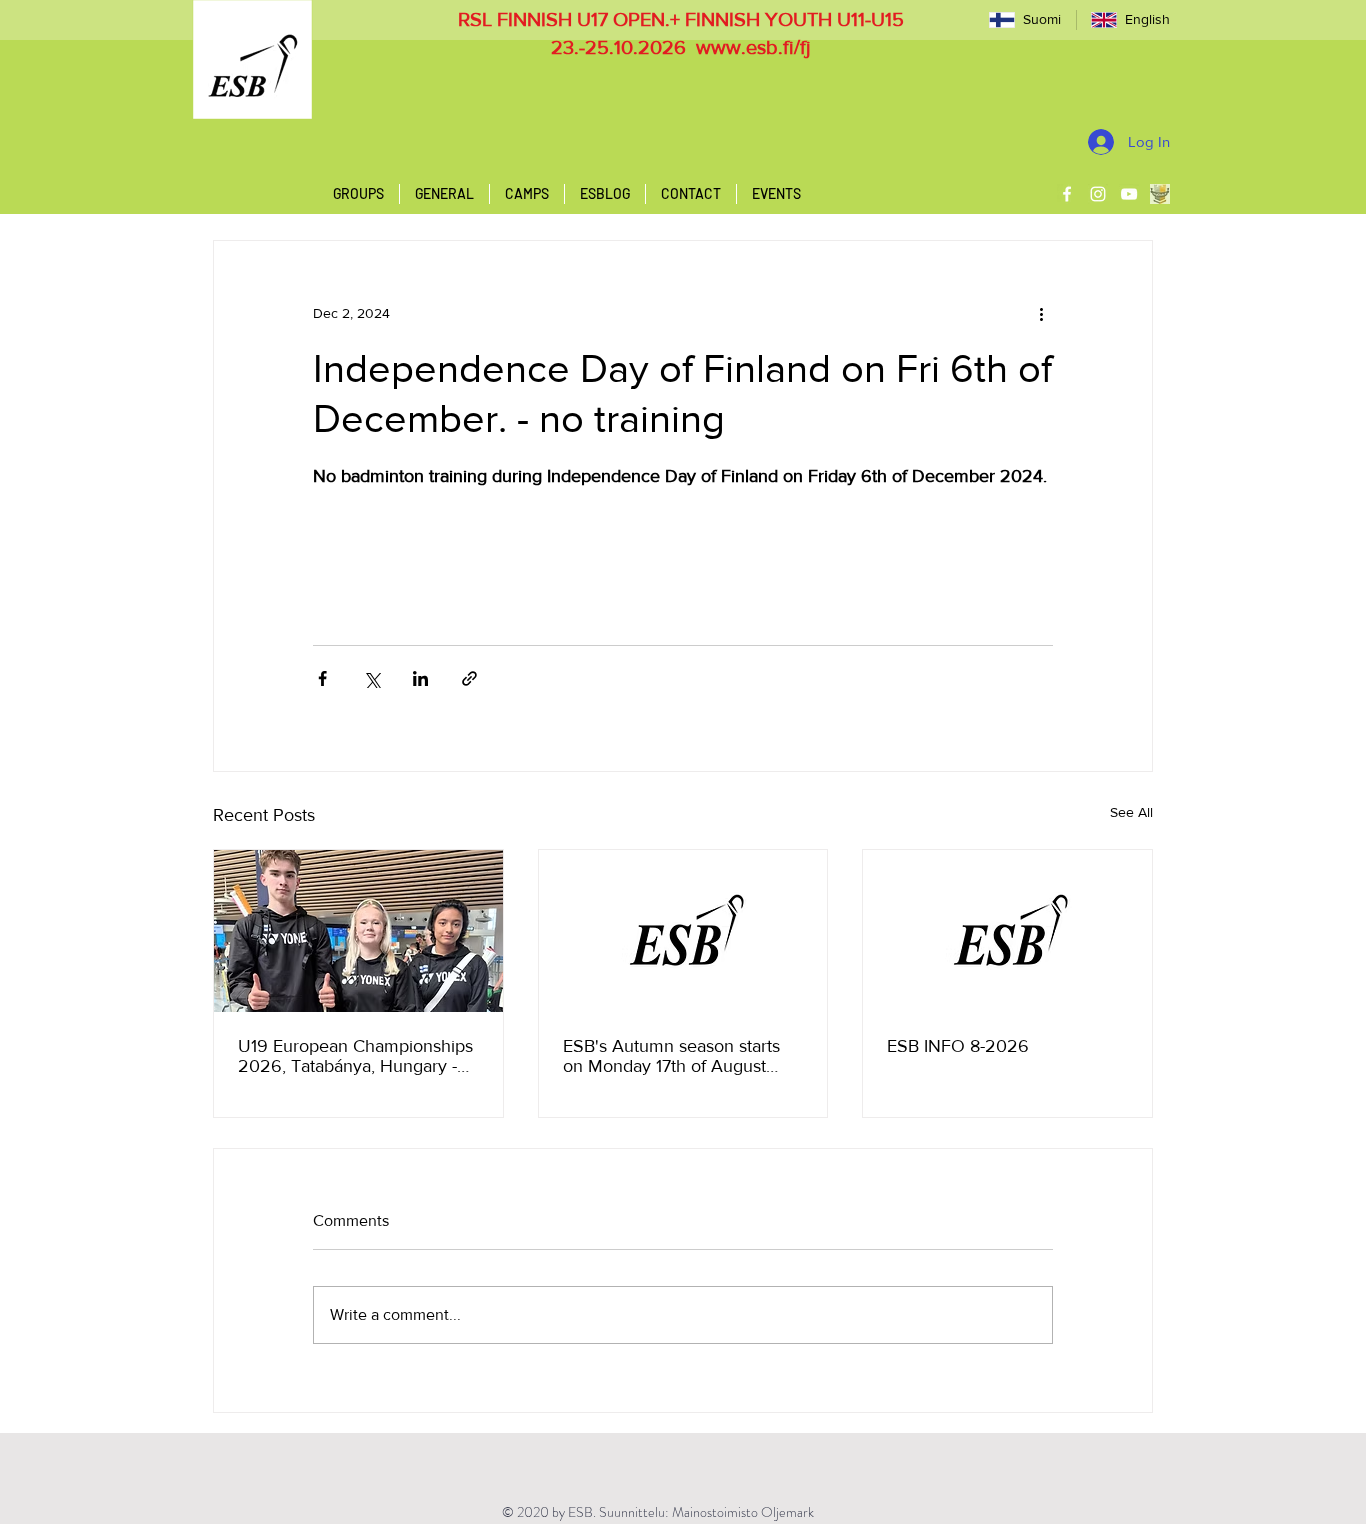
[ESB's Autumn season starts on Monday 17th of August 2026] (683, 931)
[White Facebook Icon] (1067, 194)
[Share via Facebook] (322, 678)
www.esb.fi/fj (753, 47)
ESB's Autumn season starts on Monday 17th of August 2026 (671, 1056)
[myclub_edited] (1160, 194)
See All (1131, 812)
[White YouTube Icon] (1129, 194)
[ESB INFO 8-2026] (1007, 931)
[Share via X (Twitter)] (371, 678)
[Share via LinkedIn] (420, 678)
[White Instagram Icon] (1098, 194)
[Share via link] (469, 678)
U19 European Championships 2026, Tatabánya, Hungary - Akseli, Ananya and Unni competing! (355, 1056)
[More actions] (1041, 313)
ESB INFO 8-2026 (958, 1046)
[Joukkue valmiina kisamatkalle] (358, 931)
